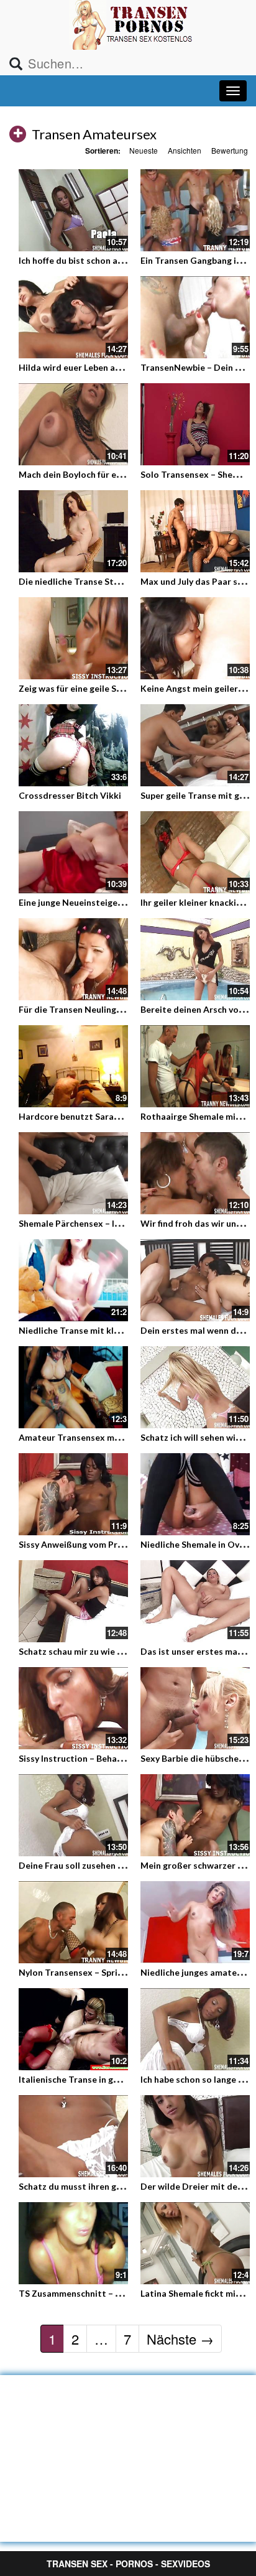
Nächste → (180, 2339)
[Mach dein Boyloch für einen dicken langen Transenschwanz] (73, 424)
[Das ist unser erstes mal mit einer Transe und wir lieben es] (195, 1601)
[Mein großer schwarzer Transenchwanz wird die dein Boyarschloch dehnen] (195, 1815)
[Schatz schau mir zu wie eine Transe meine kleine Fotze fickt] (73, 1601)
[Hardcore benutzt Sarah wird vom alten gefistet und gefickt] (73, 1064)
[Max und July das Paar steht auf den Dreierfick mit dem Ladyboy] (195, 531)
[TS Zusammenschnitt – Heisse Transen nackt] (73, 2241)
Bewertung (230, 150)
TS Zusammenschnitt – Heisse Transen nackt (111, 2293)
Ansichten (185, 150)
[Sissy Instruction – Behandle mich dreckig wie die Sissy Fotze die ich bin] (73, 1708)
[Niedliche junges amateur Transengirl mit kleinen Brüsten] (195, 1922)
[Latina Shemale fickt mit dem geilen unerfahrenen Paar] (195, 2241)
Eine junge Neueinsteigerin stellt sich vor (103, 902)
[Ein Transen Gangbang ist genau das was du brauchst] (195, 210)
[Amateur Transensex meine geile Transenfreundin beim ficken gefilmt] (73, 1387)
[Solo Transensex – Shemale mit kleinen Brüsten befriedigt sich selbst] (195, 422)
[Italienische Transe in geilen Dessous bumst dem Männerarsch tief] (73, 2029)
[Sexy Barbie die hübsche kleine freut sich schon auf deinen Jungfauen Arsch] (195, 1708)
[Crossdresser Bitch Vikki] (73, 745)
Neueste (144, 150)
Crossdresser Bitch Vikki (70, 795)
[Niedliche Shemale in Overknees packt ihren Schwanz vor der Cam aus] (195, 1492)
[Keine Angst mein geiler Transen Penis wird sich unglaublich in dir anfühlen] (195, 638)
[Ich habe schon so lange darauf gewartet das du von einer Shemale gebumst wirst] (195, 2029)
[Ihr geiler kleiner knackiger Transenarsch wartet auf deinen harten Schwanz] (195, 852)
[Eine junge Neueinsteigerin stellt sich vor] (73, 850)
